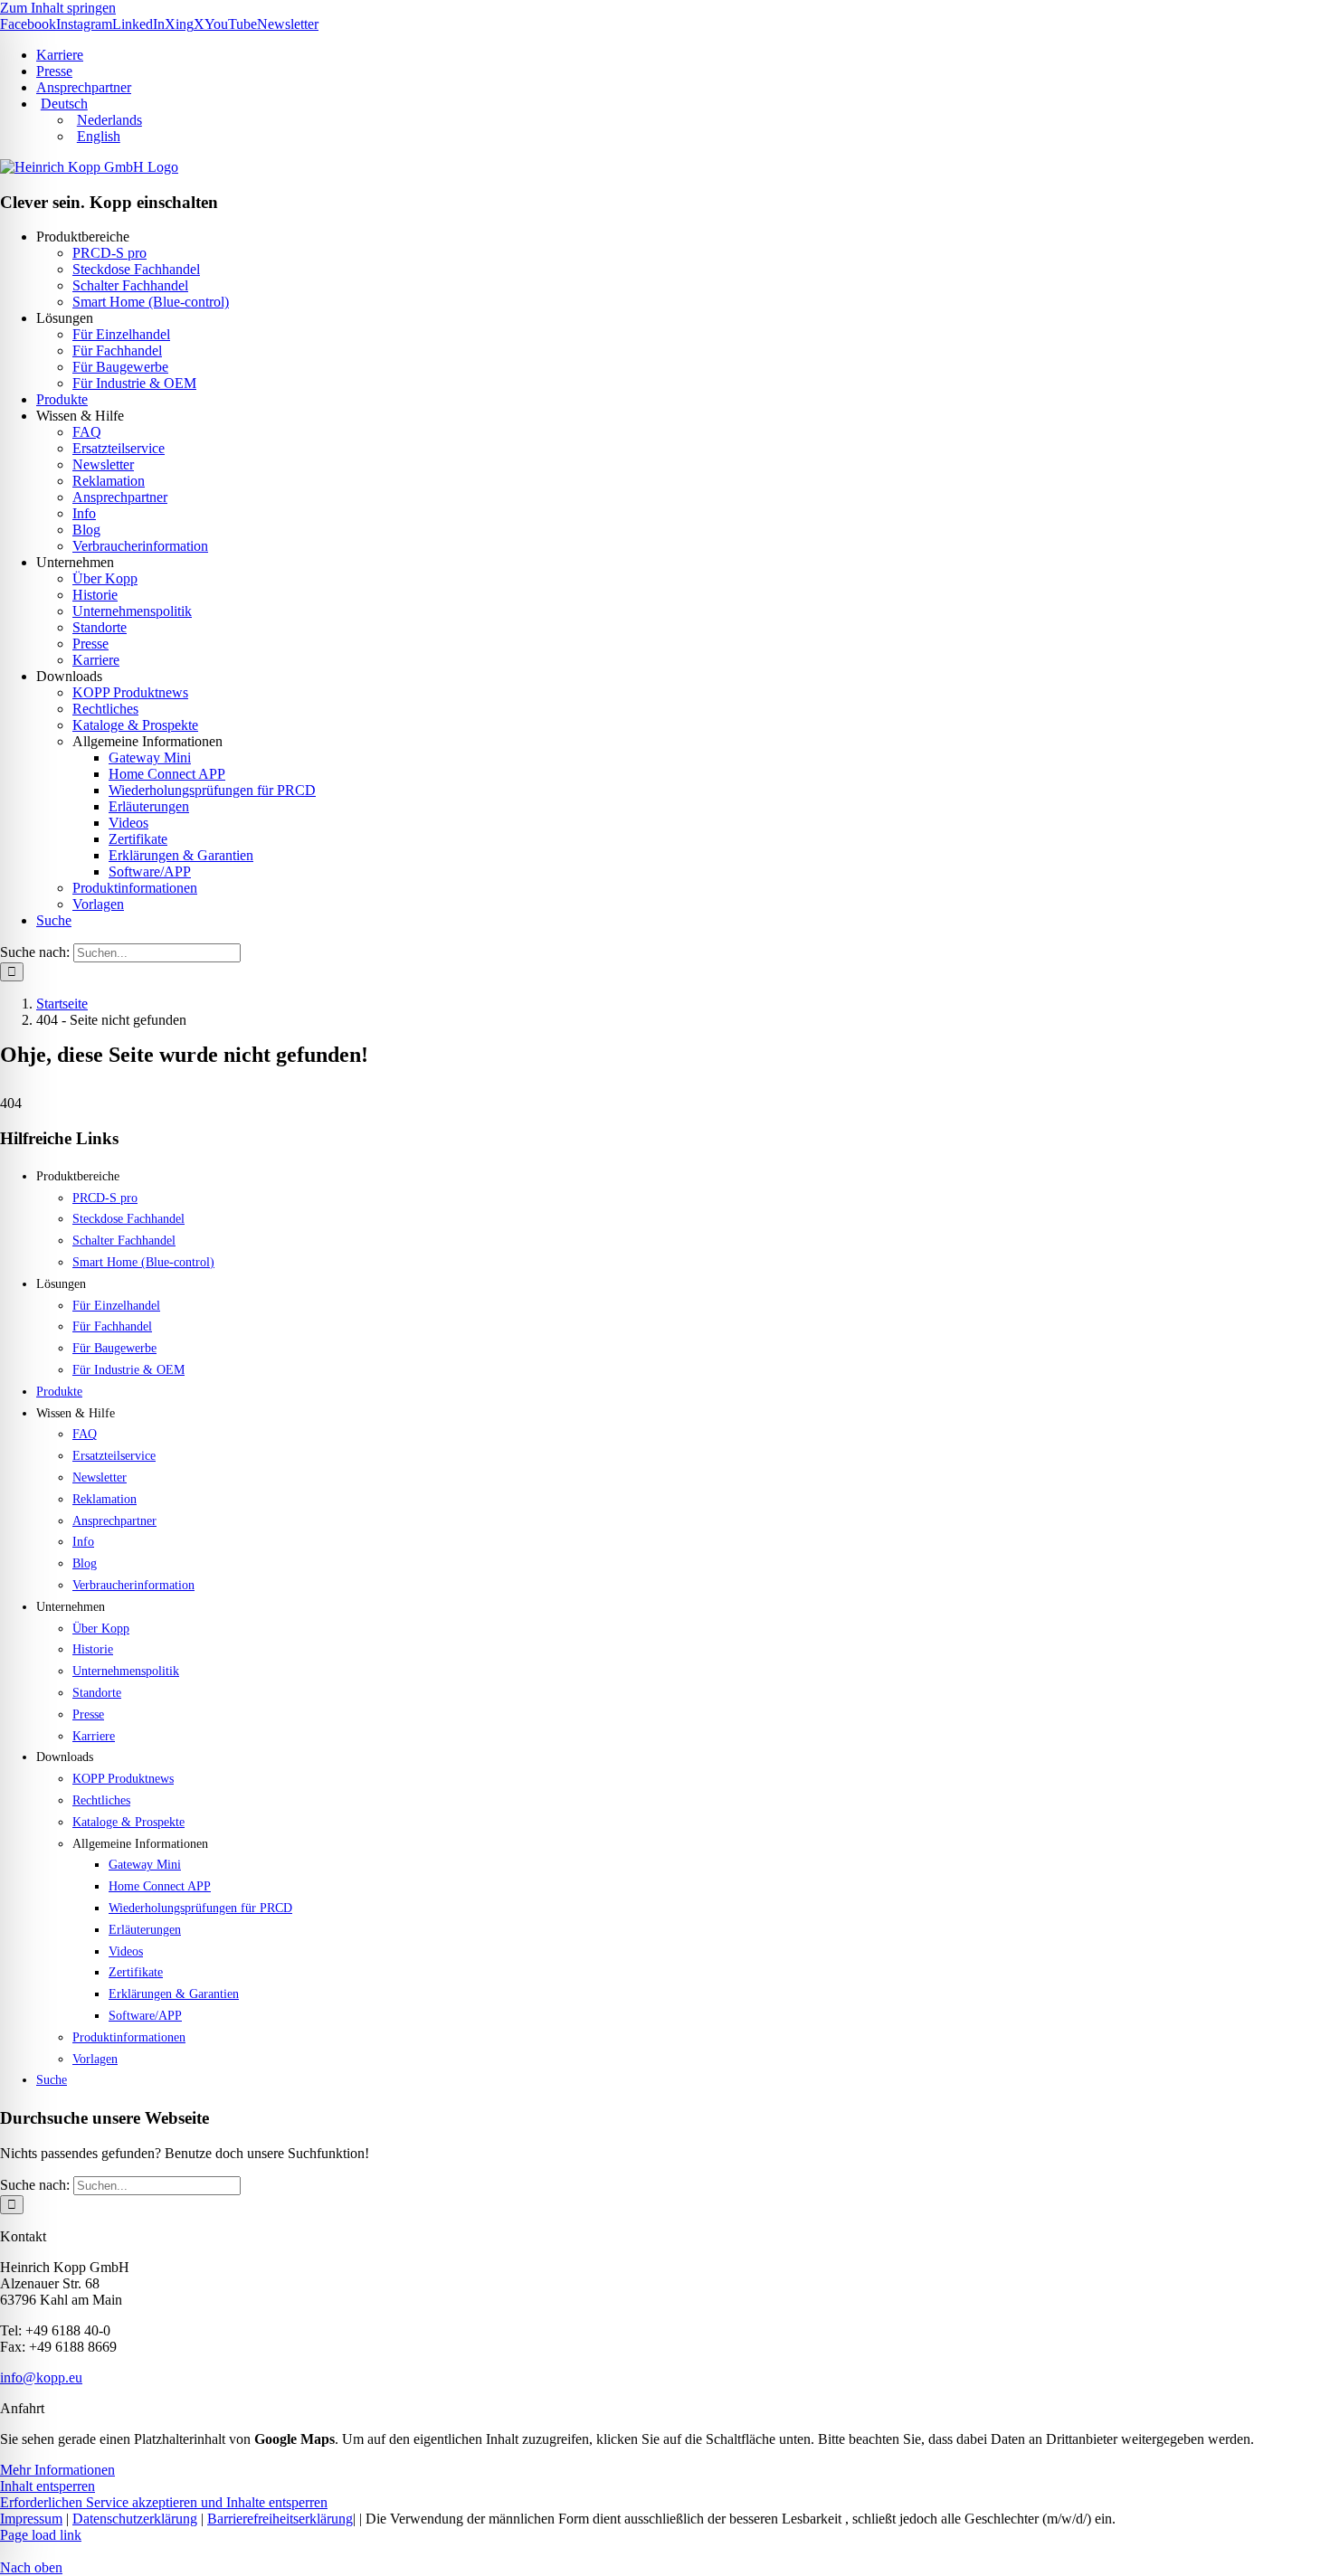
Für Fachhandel (117, 350)
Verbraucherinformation (140, 546)
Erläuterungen (149, 806)
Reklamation (109, 481)
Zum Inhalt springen (58, 8)
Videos (128, 823)
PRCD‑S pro (109, 253)
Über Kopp (105, 578)
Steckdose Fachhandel (136, 269)
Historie (95, 595)
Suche (54, 920)
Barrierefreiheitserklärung (280, 2519)
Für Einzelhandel (121, 334)
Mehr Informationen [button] (57, 2470)
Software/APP (150, 871)
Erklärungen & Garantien (181, 855)
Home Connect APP (167, 774)
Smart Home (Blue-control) (151, 302)
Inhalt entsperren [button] (47, 2486)
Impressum (31, 2519)
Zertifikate (138, 839)
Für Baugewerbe (120, 367)
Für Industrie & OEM (134, 383)
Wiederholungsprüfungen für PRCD (212, 790)
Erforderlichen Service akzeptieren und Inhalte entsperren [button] (164, 2502)
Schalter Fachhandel (130, 285)
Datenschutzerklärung (135, 2519)
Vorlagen (98, 904)
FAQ (87, 432)
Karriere (96, 660)
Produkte (62, 399)
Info (84, 513)
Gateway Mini (150, 758)
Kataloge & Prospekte (135, 725)
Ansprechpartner (120, 497)
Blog (86, 530)
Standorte (100, 627)
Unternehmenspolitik (132, 611)
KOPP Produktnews (130, 692)
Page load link (41, 2535)
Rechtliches (105, 709)
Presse (90, 644)
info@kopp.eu (41, 2377)
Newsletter (103, 464)
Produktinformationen (135, 888)
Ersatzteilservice (119, 448)
